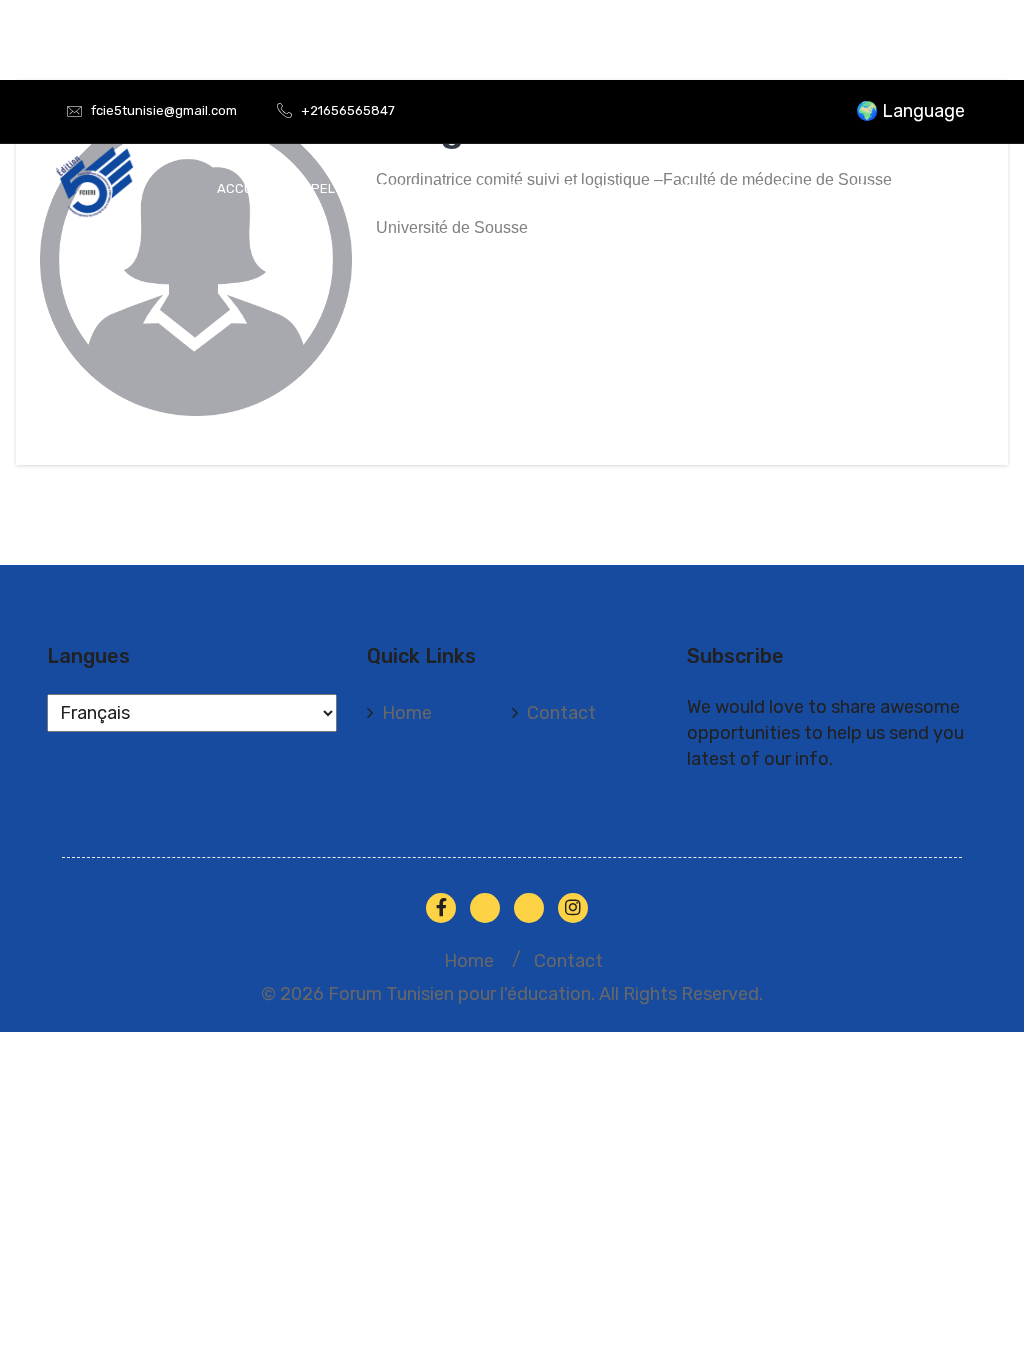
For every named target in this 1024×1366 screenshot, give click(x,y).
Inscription (786, 188)
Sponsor (938, 188)
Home (407, 713)
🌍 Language (910, 111)
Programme (586, 188)
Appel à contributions (370, 188)
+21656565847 (348, 110)
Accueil (244, 188)
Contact (561, 713)
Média (866, 188)
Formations (687, 188)
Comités (497, 188)
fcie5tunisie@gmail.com (164, 110)
